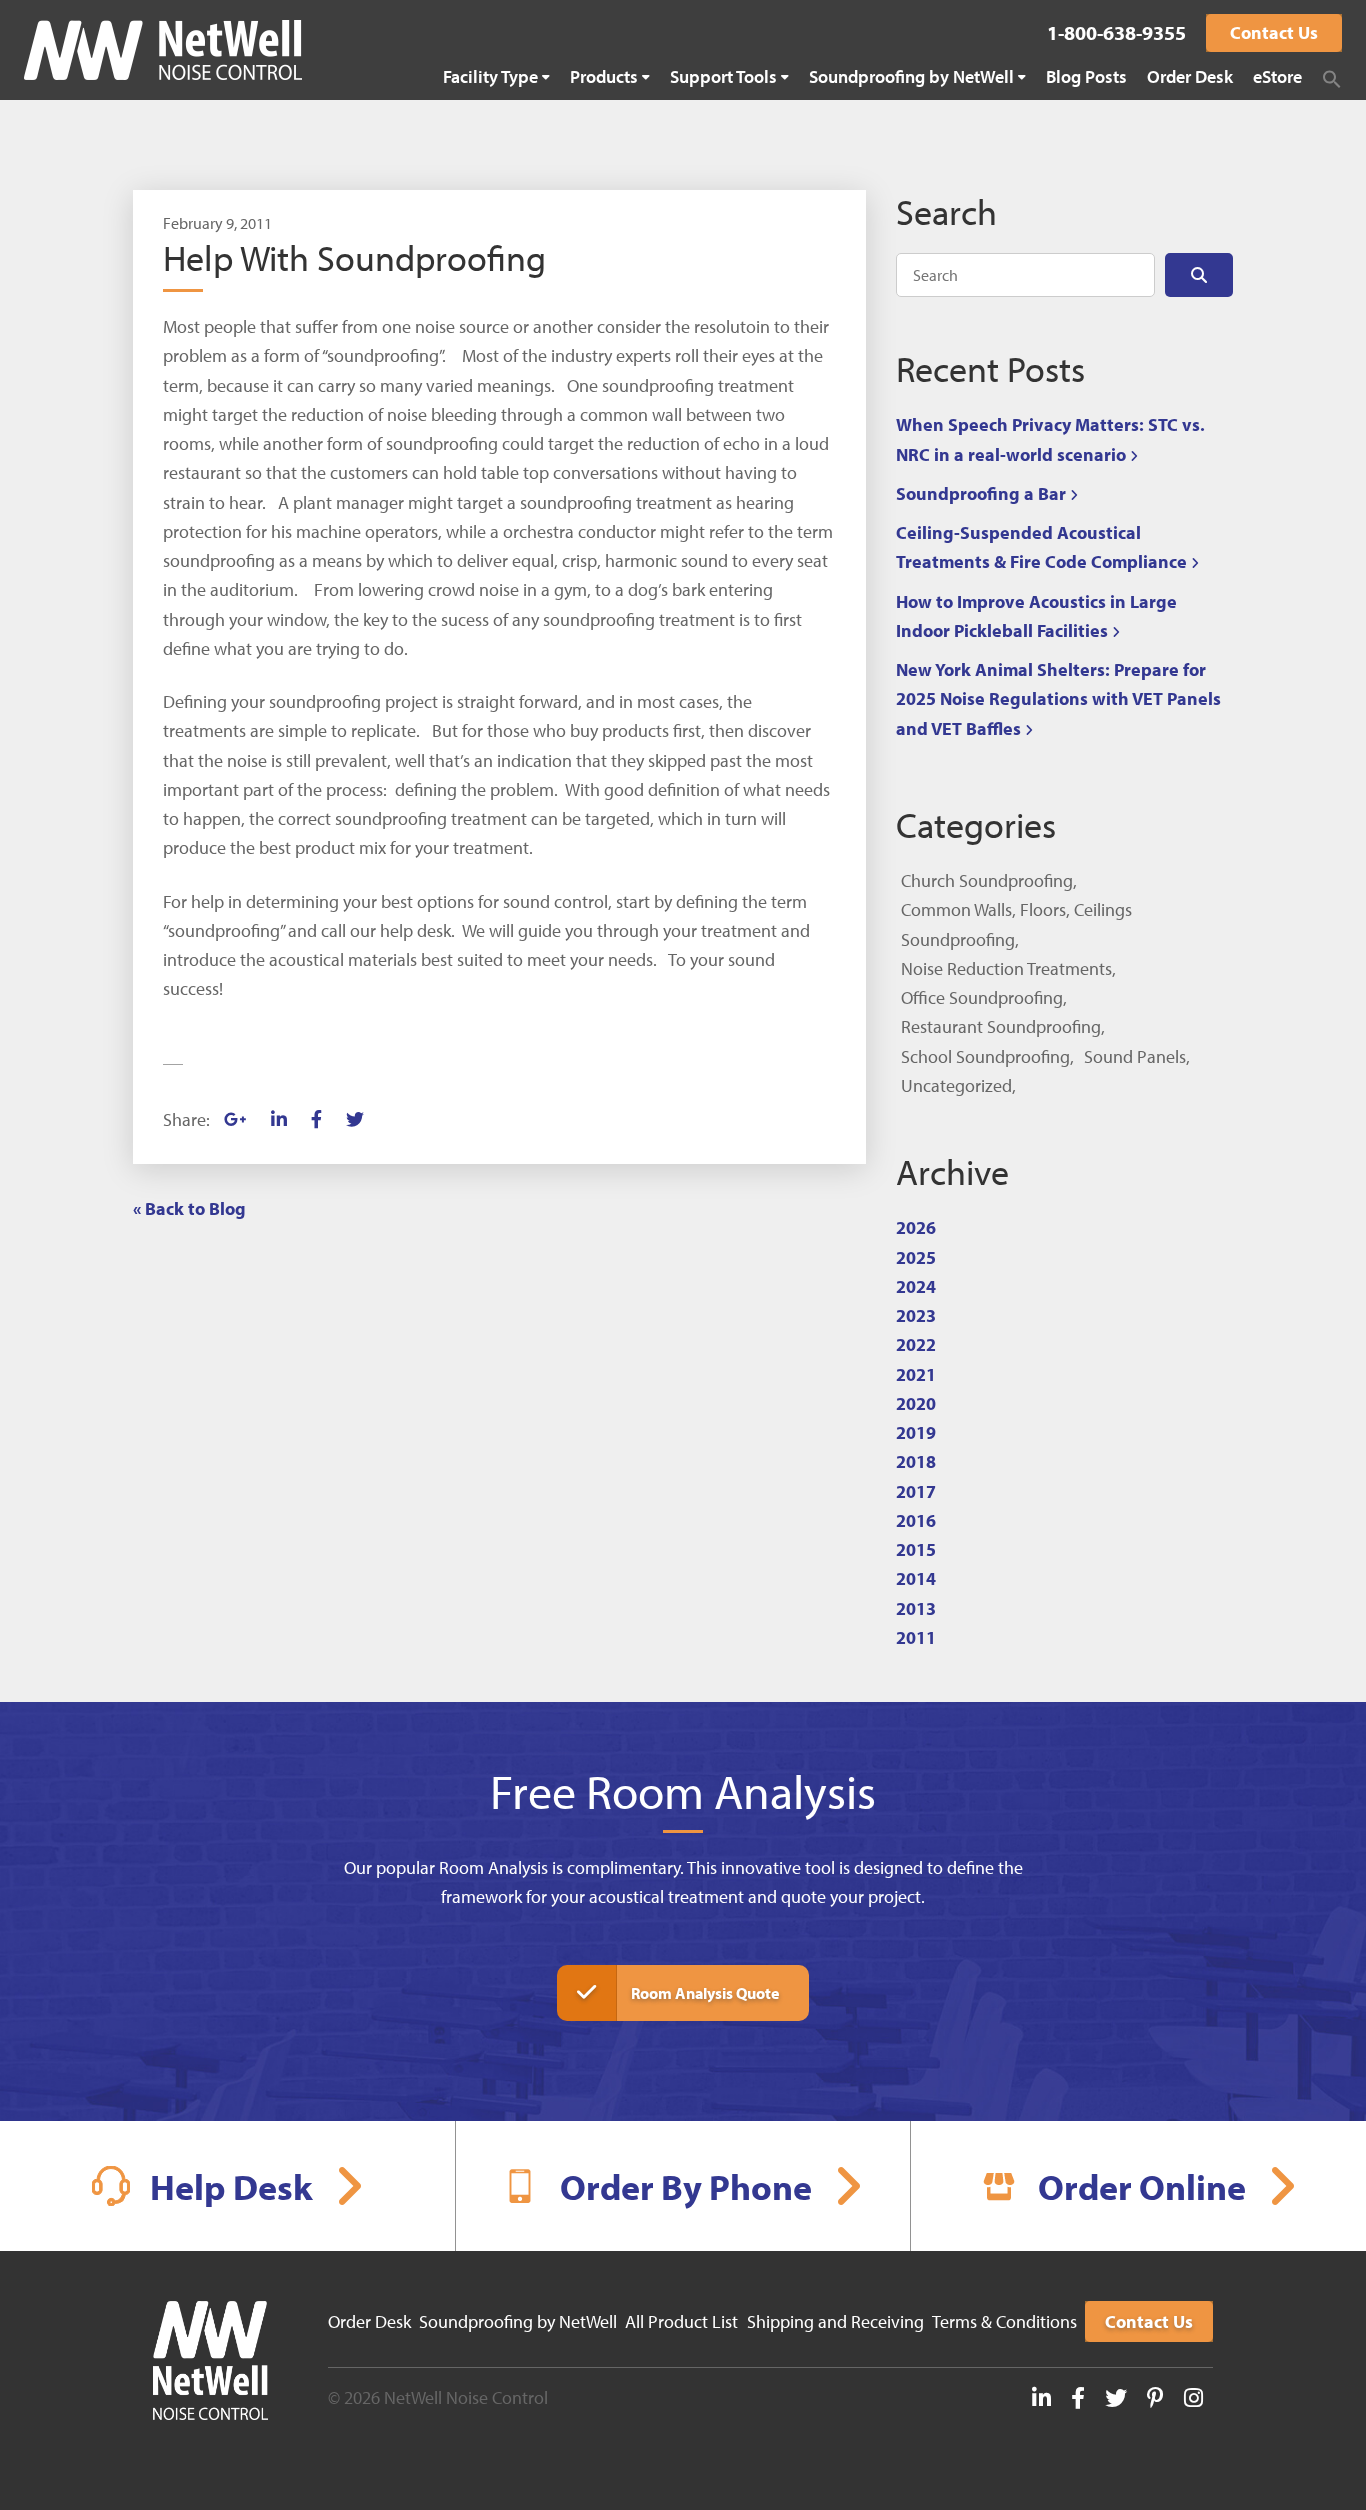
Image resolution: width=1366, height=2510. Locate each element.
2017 (916, 1491)
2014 (916, 1578)
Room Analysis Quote (705, 1993)
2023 (916, 1315)
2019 (916, 1432)
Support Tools (723, 76)
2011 (916, 1637)
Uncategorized (956, 1085)
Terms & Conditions (1004, 2321)
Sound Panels (1135, 1056)
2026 (916, 1227)
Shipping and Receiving (835, 2321)
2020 (916, 1403)
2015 (916, 1549)
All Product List (681, 2321)
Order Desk (1190, 76)
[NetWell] (163, 50)
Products (604, 76)
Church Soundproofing (987, 880)
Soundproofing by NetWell (911, 76)
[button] (1332, 78)
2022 (916, 1344)
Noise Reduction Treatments (1006, 968)
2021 (916, 1374)
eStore (1277, 76)
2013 (916, 1608)
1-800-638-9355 (1116, 32)
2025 (916, 1257)
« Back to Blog (189, 1208)
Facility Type (490, 76)
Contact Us (1274, 32)
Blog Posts (1086, 76)
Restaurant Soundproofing (1001, 1026)
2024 (916, 1286)
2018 (916, 1461)
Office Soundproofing (982, 997)
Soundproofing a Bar (981, 493)
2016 (916, 1520)
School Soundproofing (985, 1056)
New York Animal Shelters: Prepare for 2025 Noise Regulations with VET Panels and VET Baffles (1058, 699)
